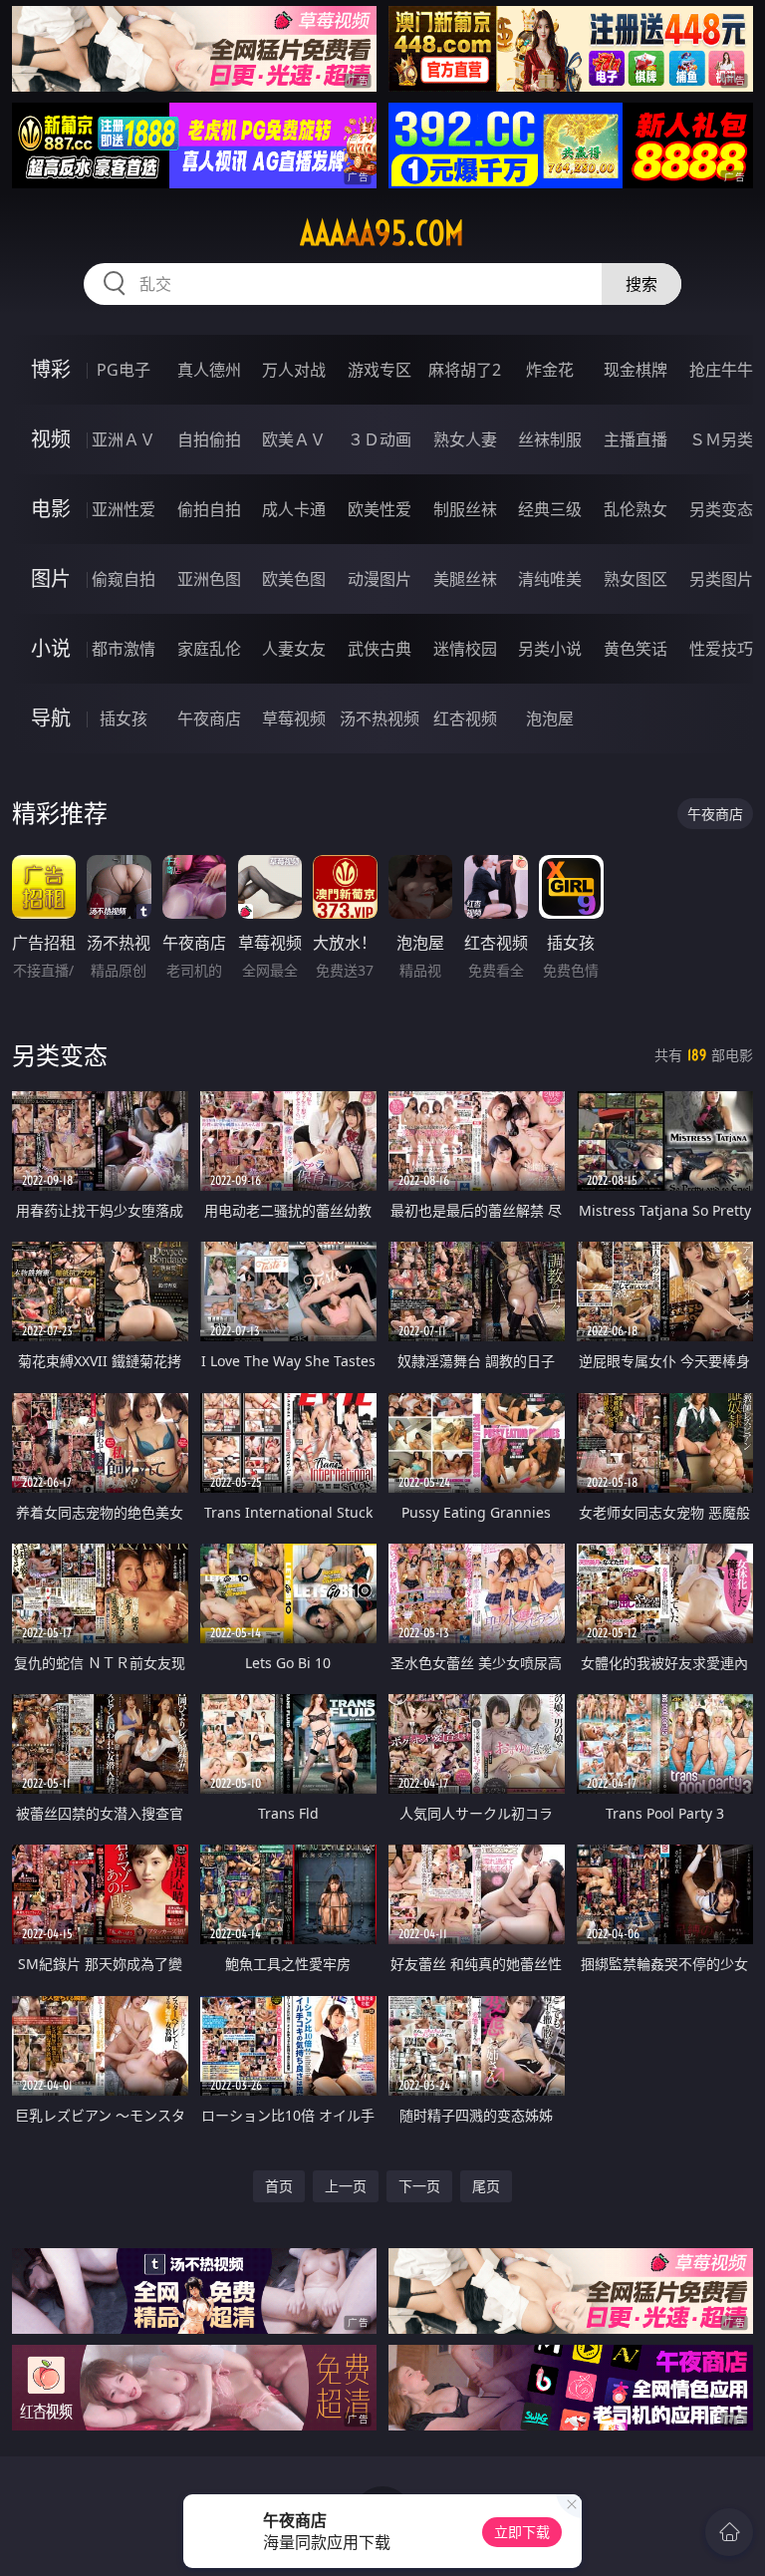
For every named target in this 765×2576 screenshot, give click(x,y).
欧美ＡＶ (294, 439)
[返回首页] (729, 2532)
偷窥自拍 (124, 579)
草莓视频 (294, 718)
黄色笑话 (636, 649)
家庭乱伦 (209, 649)
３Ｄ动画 (380, 439)
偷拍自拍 (209, 509)
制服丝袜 (465, 509)
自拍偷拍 (209, 439)
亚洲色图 (209, 579)
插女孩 (124, 718)
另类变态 (721, 509)
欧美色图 (294, 579)
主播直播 (636, 439)
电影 (51, 509)
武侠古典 (380, 649)
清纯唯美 (550, 579)
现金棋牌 (636, 370)
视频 (51, 439)
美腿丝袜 (465, 579)
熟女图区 (636, 579)
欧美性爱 (380, 509)
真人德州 (209, 370)
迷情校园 (465, 649)
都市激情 (124, 649)
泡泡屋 (550, 718)
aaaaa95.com (382, 233)
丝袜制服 (550, 439)
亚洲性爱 (124, 509)
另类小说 (550, 649)
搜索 (641, 284)
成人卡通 (294, 509)
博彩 (51, 369)
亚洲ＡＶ (124, 439)
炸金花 (550, 370)
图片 (51, 578)
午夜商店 (209, 718)
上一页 (346, 2186)
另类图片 (721, 579)
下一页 (419, 2186)
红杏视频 (465, 718)
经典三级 (550, 509)
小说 (51, 648)
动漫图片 (380, 579)
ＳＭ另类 (721, 439)
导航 (51, 718)
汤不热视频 (380, 718)
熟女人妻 (465, 439)
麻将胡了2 (465, 370)
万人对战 (294, 370)
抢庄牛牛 (721, 370)
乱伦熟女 (636, 509)
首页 (279, 2186)
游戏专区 (380, 370)
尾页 (486, 2186)
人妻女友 (294, 649)
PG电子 (124, 370)
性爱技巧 (721, 649)
